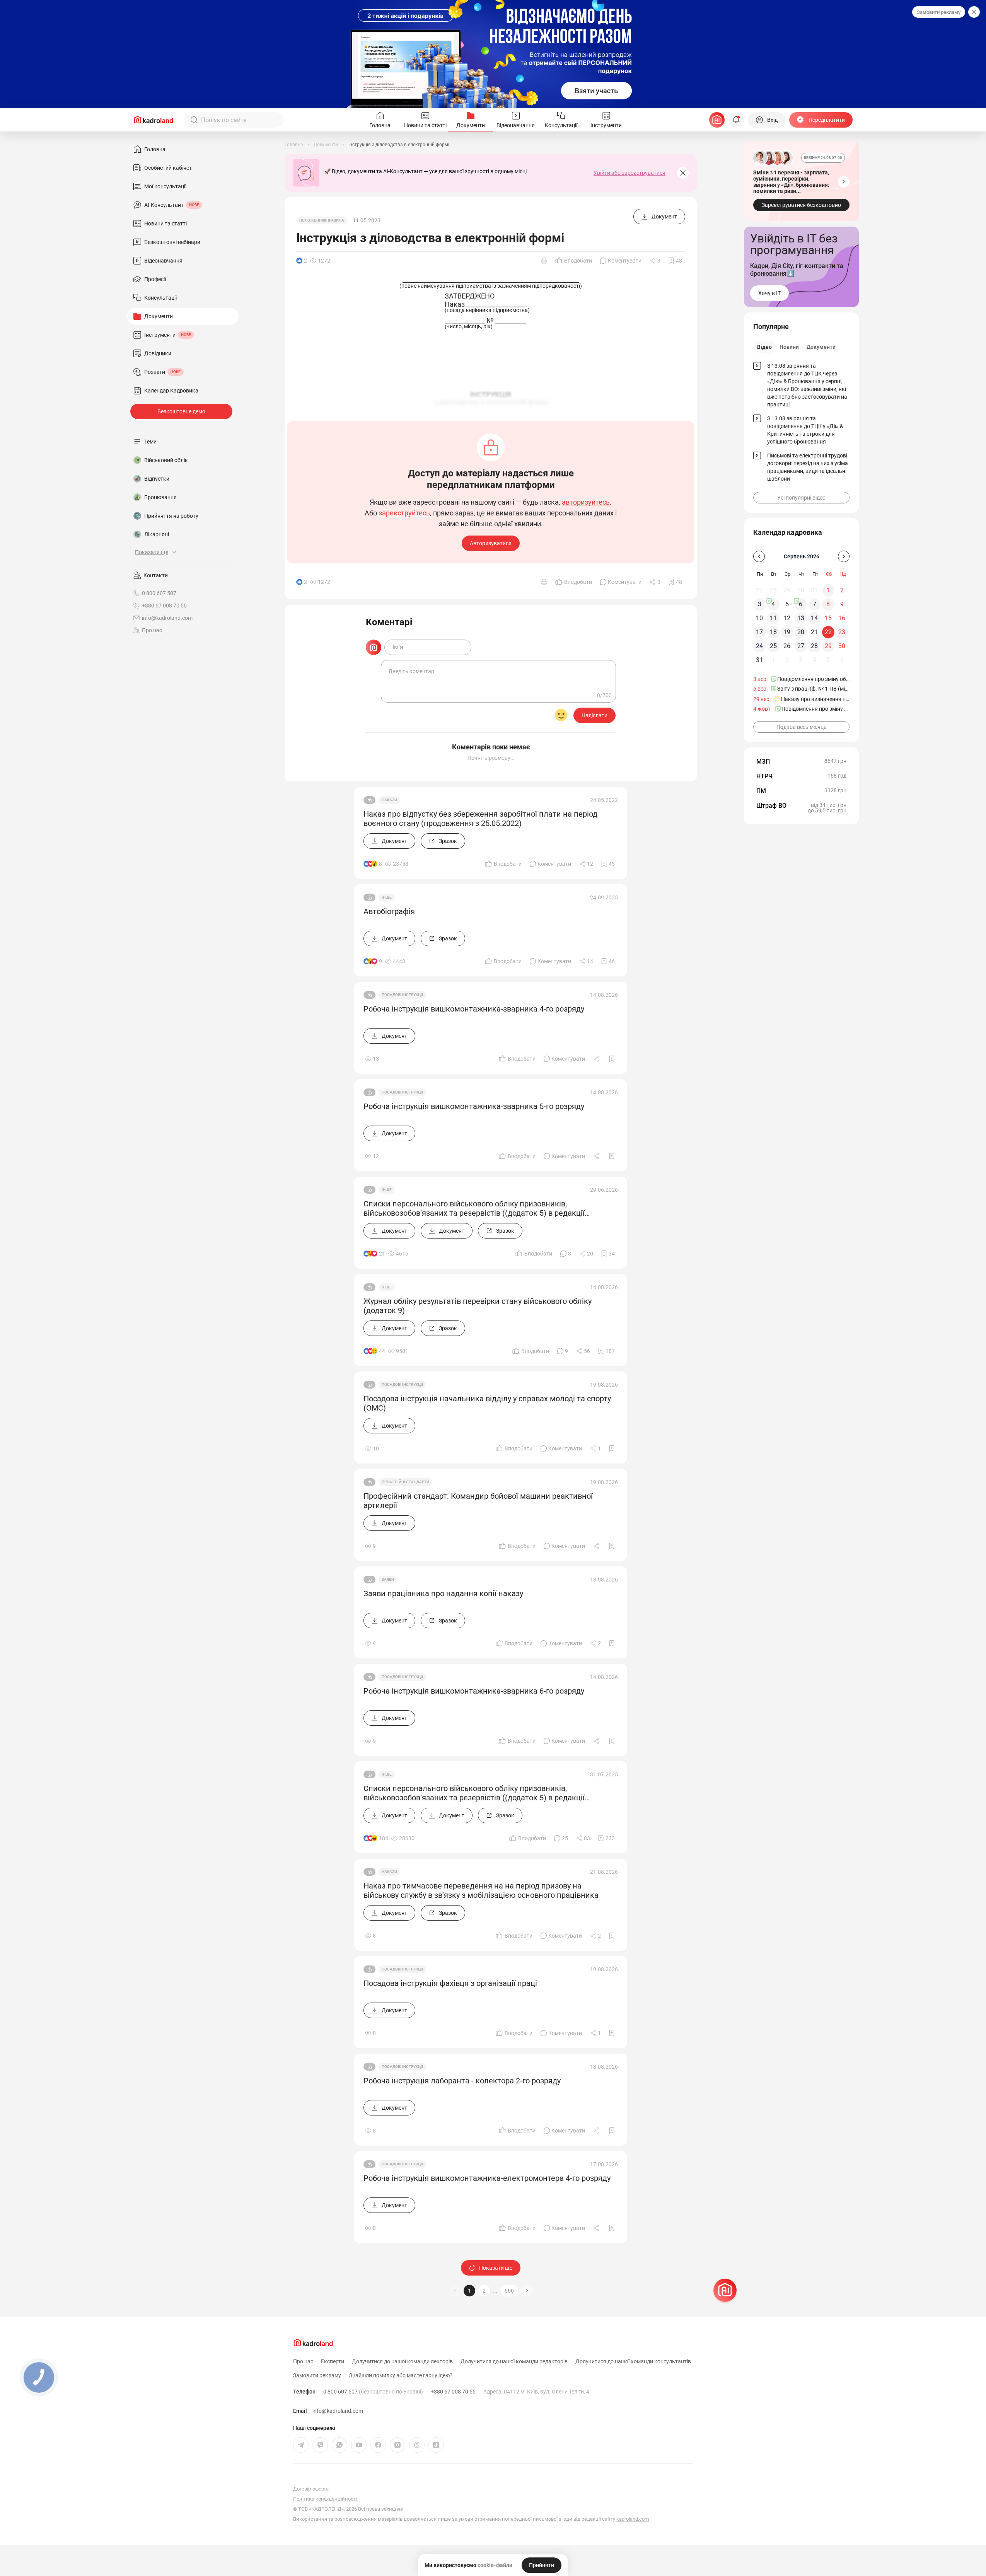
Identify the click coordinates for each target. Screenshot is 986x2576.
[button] (527, 2291)
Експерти (333, 2361)
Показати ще (496, 2268)
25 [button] (773, 646)
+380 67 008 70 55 (453, 2392)
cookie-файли (495, 2565)
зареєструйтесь (404, 513)
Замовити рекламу (939, 12)
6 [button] (801, 604)
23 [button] (842, 632)
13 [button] (801, 618)
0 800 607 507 (373, 2392)
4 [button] (773, 604)
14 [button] (814, 618)
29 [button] (828, 646)
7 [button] (815, 604)
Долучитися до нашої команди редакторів (514, 2361)
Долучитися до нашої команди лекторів (402, 2361)
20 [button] (801, 632)
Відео (764, 347)
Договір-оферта (311, 2489)
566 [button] (509, 2291)
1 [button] (469, 2291)
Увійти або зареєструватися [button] (629, 173)
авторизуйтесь (586, 502)
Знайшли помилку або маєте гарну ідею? (401, 2375)
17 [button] (759, 632)
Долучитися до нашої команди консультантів (633, 2361)
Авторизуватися (491, 543)
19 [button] (787, 632)
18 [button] (773, 632)
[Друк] (544, 261)
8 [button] (828, 604)
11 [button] (773, 618)
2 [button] (484, 2291)
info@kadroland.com (338, 2411)
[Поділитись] (597, 1059)
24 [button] (759, 646)
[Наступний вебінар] (844, 182)
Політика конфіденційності (325, 2499)
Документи (821, 347)
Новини (789, 347)
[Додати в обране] (612, 1059)
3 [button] (760, 604)
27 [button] (801, 646)
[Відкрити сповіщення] (736, 120)
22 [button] (828, 632)
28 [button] (814, 646)
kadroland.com (633, 2519)
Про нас (152, 630)
